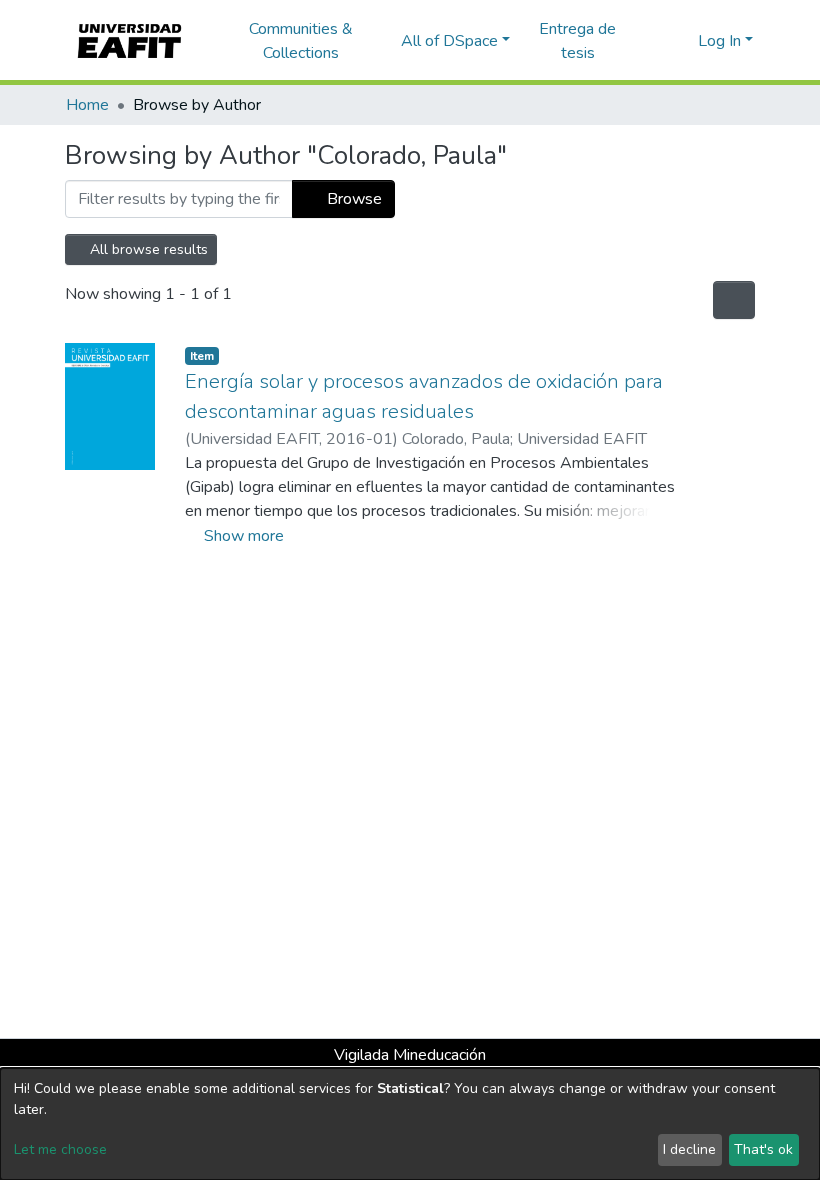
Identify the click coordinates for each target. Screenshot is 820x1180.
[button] (679, 41)
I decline (689, 1149)
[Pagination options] (734, 300)
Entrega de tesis (577, 41)
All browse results (147, 249)
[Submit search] (650, 41)
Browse (352, 199)
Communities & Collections (301, 41)
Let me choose (60, 1149)
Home (87, 105)
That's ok (763, 1149)
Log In (719, 41)
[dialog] (410, 1124)
